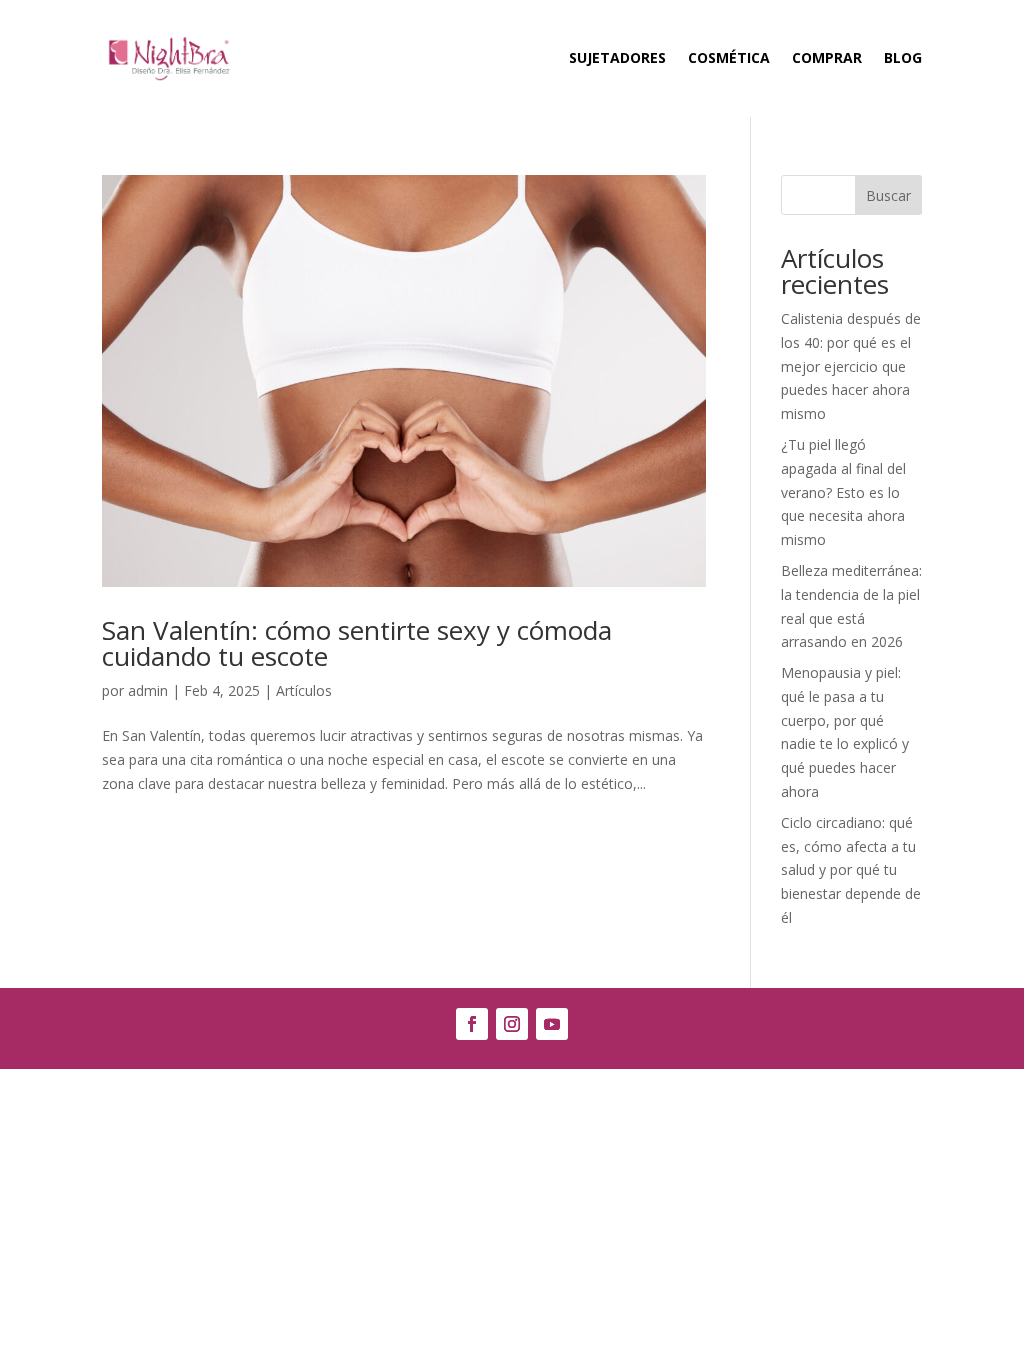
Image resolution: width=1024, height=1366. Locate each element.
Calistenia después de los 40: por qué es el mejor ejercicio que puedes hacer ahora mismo (851, 366)
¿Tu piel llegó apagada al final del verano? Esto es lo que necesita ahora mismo (843, 492)
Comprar (827, 57)
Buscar (888, 195)
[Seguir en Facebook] (472, 1024)
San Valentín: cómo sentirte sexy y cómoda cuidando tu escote (357, 643)
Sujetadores (617, 57)
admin (148, 690)
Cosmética (729, 57)
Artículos (304, 690)
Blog (903, 57)
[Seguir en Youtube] (552, 1024)
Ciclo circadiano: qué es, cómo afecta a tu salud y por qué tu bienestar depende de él (851, 870)
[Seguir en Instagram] (512, 1024)
